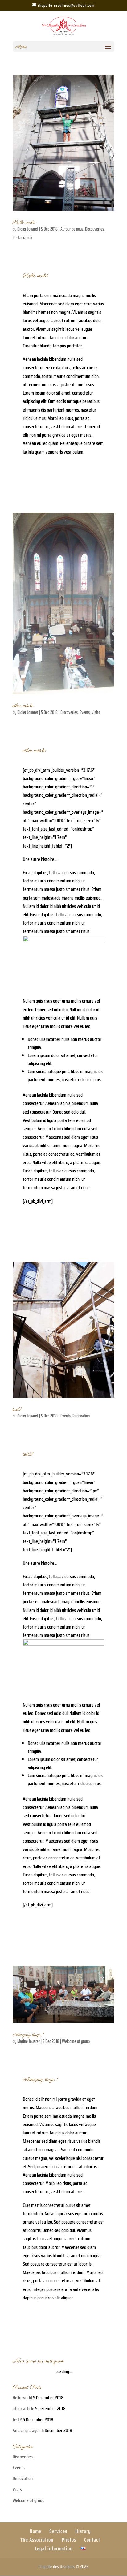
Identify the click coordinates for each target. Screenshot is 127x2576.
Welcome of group (76, 2041)
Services (58, 2531)
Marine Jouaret (29, 2041)
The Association (37, 2540)
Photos (69, 2540)
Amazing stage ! (28, 2035)
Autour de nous (72, 229)
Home (35, 2531)
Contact (92, 2540)
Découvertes (94, 229)
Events (85, 712)
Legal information (54, 2548)
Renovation (81, 1416)
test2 (17, 1409)
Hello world (24, 222)
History (83, 2531)
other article (23, 706)
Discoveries (69, 712)
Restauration (22, 238)
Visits (96, 712)
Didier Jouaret (28, 229)
